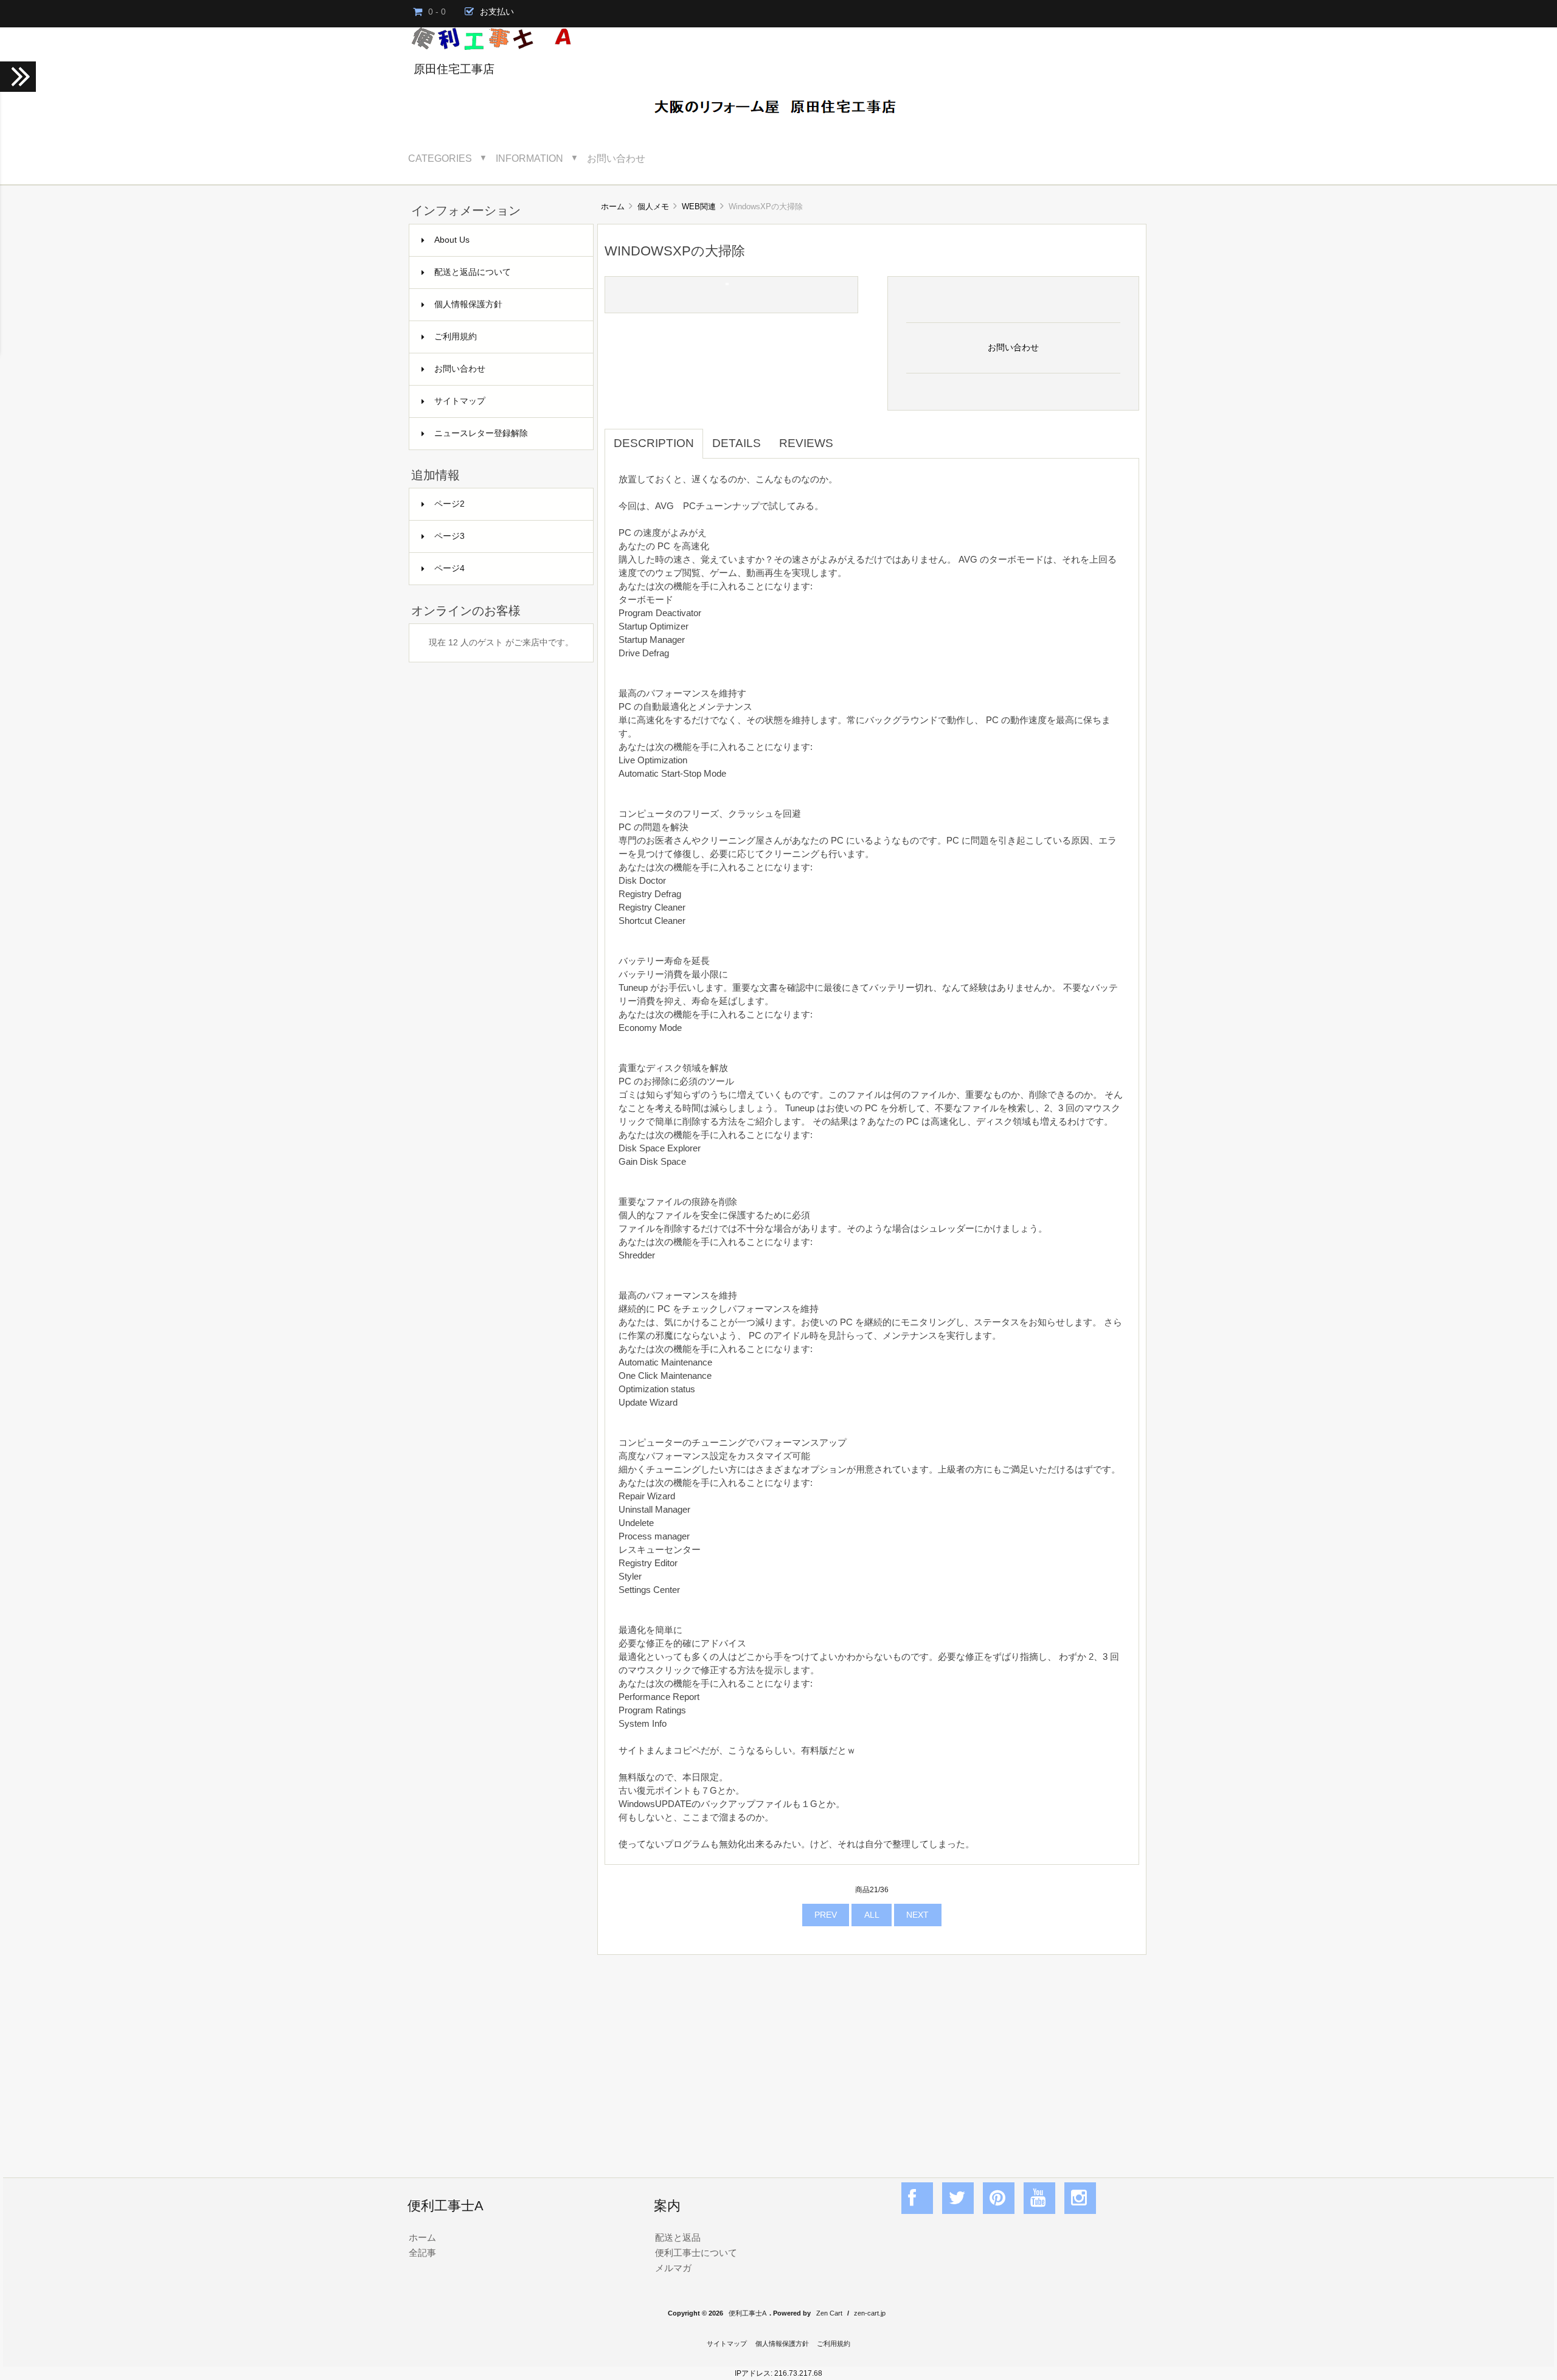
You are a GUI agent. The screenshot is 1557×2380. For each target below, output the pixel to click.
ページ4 (449, 568)
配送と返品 (678, 2237)
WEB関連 (699, 206)
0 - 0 (437, 12)
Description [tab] (654, 443)
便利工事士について (696, 2253)
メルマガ (673, 2268)
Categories (440, 158)
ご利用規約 (456, 337)
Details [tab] (737, 443)
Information (529, 158)
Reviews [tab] (806, 443)
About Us (452, 240)
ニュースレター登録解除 (481, 433)
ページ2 (449, 504)
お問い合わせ (616, 158)
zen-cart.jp (870, 2313)
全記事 (422, 2253)
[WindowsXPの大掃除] (727, 283)
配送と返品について (473, 272)
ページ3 (449, 536)
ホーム (613, 206)
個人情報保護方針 (468, 304)
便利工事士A (747, 2313)
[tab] (851, 437)
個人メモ (653, 206)
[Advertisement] (872, 2053)
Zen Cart (829, 2313)
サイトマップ (460, 401)
